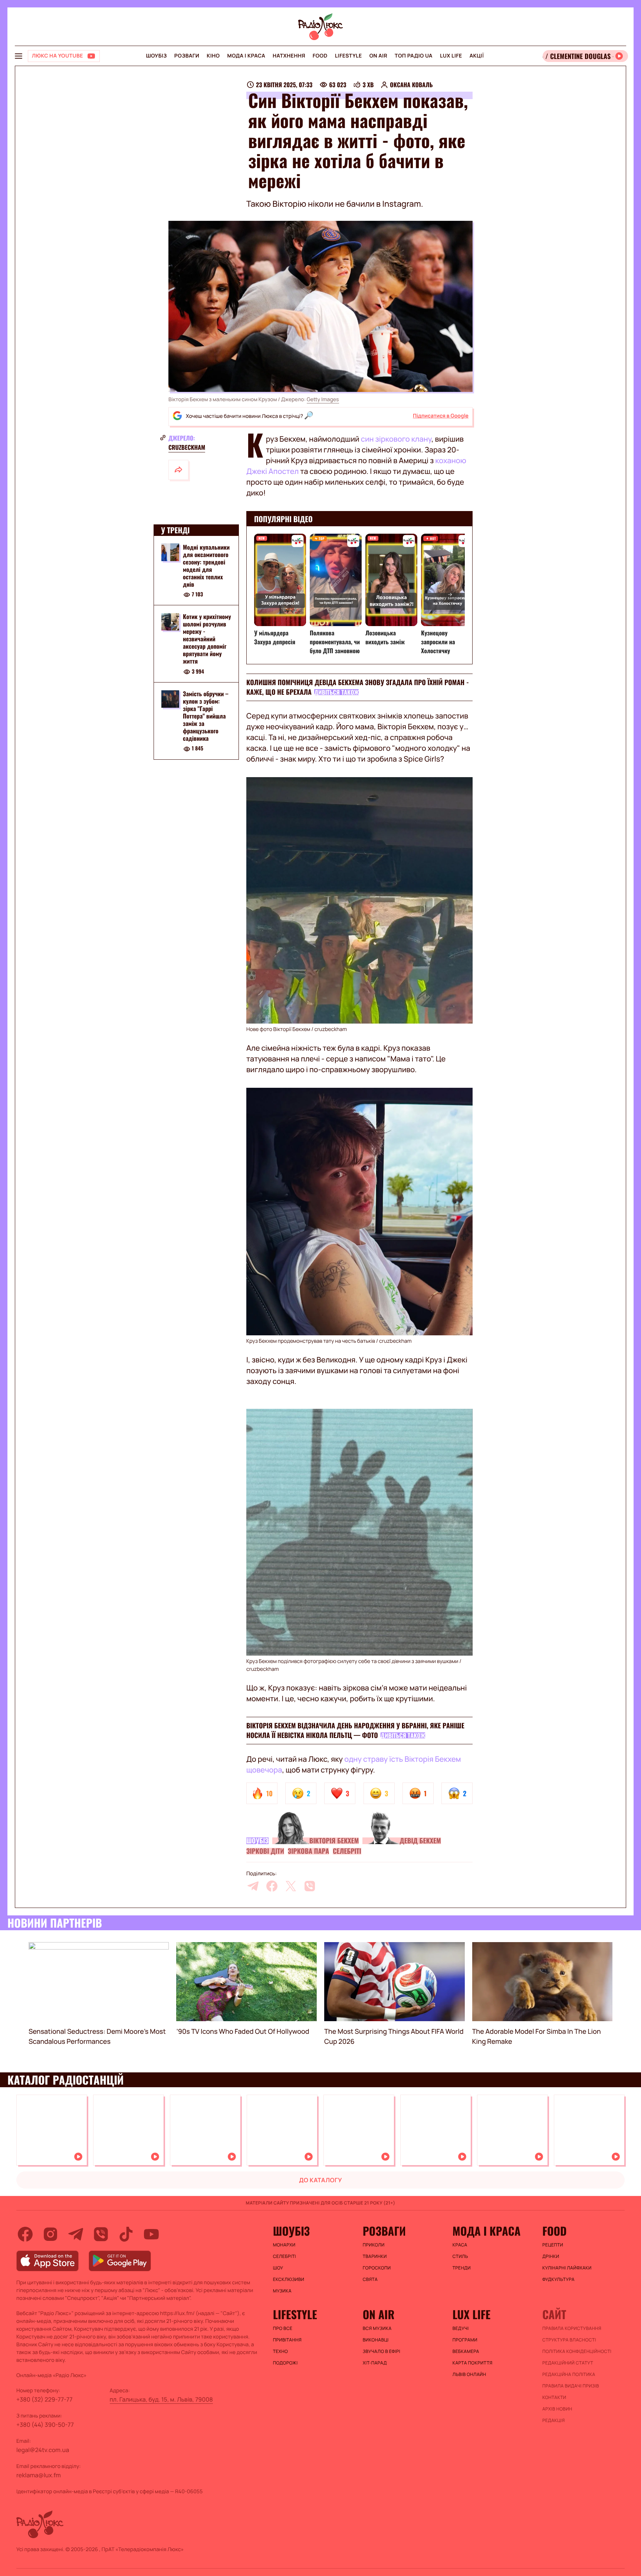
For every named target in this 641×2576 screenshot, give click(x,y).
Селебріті (347, 1851)
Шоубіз (156, 56)
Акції (477, 56)
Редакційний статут (568, 2363)
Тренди (462, 2268)
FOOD (320, 56)
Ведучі (461, 2328)
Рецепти (553, 2245)
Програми (465, 2340)
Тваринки (375, 2256)
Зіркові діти (265, 1851)
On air (378, 56)
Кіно (213, 56)
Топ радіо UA (414, 56)
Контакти (554, 2397)
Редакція (554, 2420)
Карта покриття (473, 2363)
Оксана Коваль (411, 85)
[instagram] (50, 2234)
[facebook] (272, 1886)
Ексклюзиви (289, 2279)
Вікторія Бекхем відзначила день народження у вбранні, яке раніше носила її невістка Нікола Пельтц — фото (355, 1731)
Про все (283, 2328)
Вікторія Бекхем (334, 1841)
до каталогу (320, 2180)
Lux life (451, 56)
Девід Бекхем (420, 1841)
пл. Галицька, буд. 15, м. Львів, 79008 (161, 2399)
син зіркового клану (396, 439)
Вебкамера (466, 2351)
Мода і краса (246, 56)
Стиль (460, 2256)
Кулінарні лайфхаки (567, 2268)
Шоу (278, 2268)
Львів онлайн (469, 2374)
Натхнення (289, 56)
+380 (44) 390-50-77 (45, 2425)
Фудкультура (558, 2279)
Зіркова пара (308, 1851)
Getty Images (323, 400)
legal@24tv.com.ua (43, 2450)
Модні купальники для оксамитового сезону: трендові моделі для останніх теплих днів (206, 566)
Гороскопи (377, 2268)
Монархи (284, 2245)
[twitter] (291, 1886)
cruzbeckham (187, 447)
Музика (282, 2291)
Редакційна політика (569, 2374)
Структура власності (569, 2340)
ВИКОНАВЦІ (376, 2340)
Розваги (187, 56)
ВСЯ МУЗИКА (377, 2328)
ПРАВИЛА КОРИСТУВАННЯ (572, 2328)
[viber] (310, 1886)
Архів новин (557, 2409)
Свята (370, 2279)
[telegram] (253, 1886)
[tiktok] (126, 2234)
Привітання (287, 2340)
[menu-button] (19, 56)
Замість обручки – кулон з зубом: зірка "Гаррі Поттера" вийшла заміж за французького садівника (206, 716)
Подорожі (285, 2363)
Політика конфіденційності (577, 2351)
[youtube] (151, 2234)
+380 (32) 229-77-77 (45, 2399)
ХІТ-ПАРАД (375, 2363)
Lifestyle (349, 56)
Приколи (374, 2245)
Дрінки (551, 2256)
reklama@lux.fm (39, 2475)
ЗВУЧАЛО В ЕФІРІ (382, 2351)
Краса (460, 2245)
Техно (281, 2351)
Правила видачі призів (571, 2386)
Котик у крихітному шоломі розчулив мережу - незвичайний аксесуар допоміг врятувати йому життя (207, 639)
